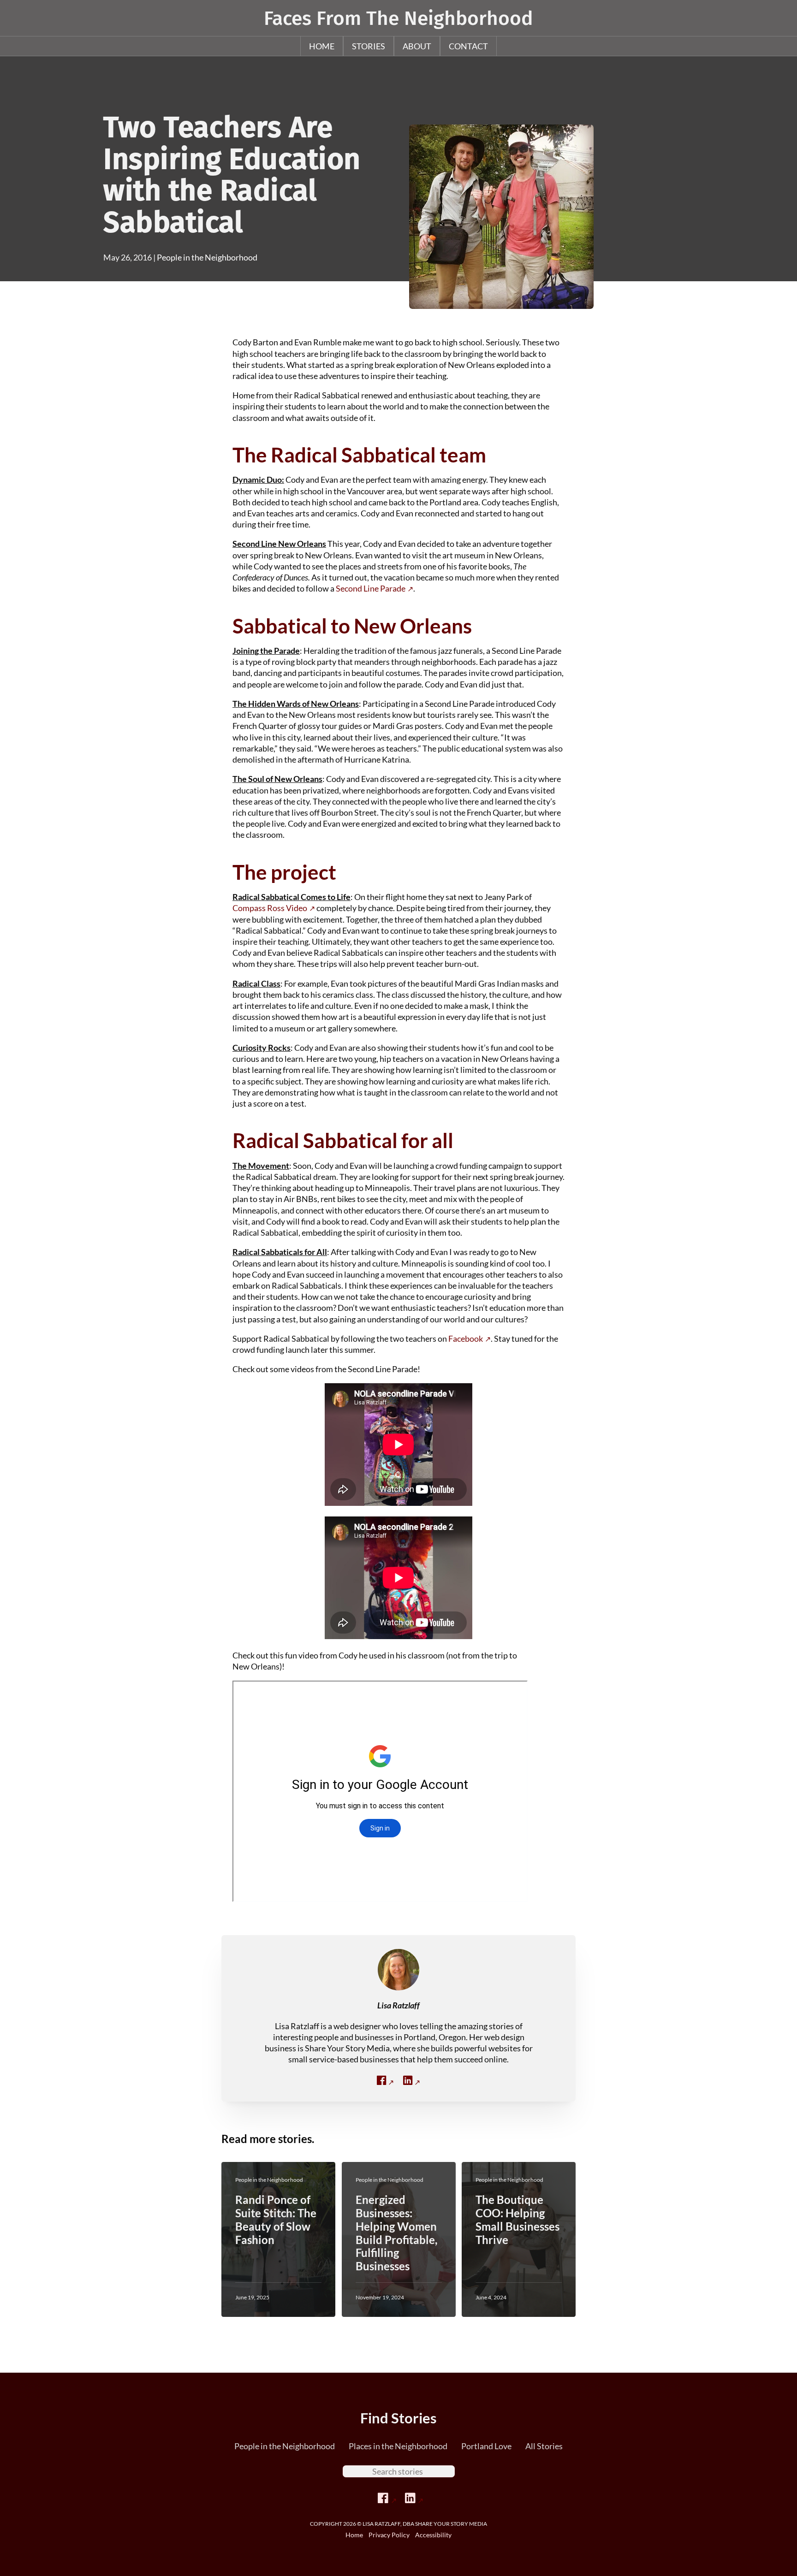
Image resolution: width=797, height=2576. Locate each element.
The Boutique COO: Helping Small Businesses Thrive (517, 2219)
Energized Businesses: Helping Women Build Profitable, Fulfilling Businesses (396, 2233)
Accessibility (433, 2535)
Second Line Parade (371, 588)
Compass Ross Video (270, 908)
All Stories (544, 2446)
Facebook (466, 1338)
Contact (468, 46)
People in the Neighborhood (207, 257)
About (417, 46)
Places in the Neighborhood (398, 2446)
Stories (369, 46)
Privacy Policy (389, 2535)
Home (322, 46)
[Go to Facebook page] (387, 2498)
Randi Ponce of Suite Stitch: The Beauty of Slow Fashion (276, 2219)
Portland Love (486, 2446)
